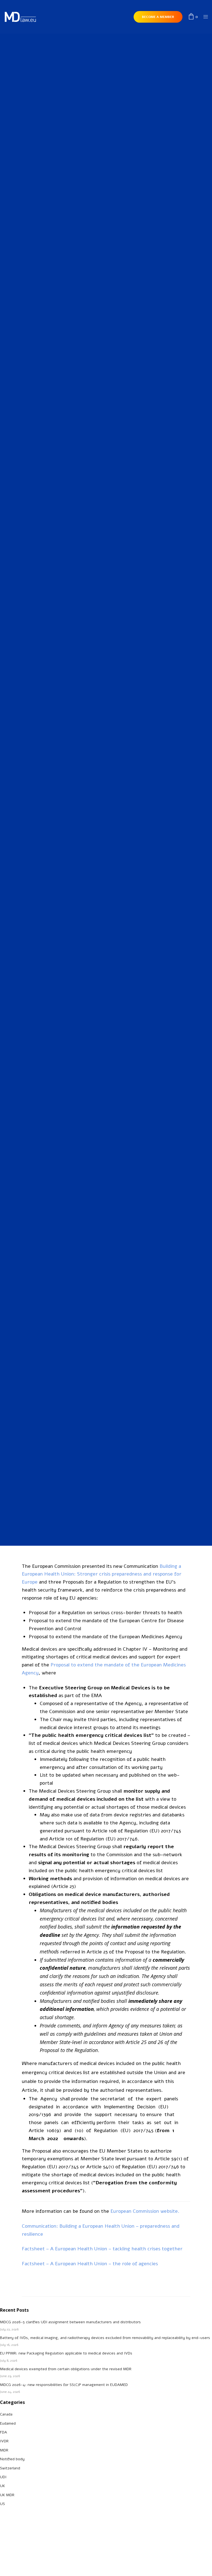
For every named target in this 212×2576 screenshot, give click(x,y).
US (2, 2504)
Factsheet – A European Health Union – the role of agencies (90, 2264)
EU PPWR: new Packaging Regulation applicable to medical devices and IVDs (66, 2353)
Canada (6, 2414)
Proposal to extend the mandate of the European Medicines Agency (105, 1637)
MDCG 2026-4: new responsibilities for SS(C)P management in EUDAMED (64, 2385)
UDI (3, 2477)
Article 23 (63, 1886)
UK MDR (7, 2495)
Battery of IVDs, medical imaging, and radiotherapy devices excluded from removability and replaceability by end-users (105, 2338)
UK (2, 2486)
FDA (3, 2432)
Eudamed (8, 2423)
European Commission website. (145, 2211)
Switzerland (10, 2468)
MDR (111, 638)
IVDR (101, 638)
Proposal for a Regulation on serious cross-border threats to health (105, 1613)
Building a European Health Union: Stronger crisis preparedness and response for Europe (102, 1574)
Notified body (12, 2459)
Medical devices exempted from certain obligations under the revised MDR (66, 2369)
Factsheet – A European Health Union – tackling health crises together (102, 2249)
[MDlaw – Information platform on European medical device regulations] (20, 17)
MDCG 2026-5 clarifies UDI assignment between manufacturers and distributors (70, 2322)
